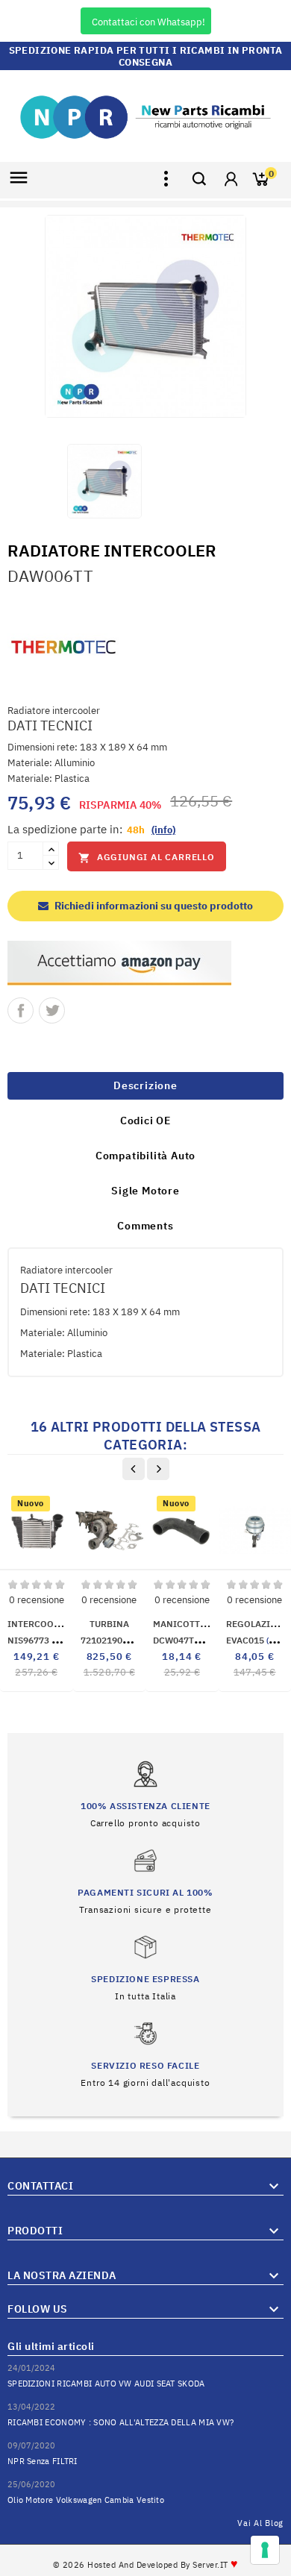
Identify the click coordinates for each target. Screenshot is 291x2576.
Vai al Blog (260, 2523)
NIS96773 (47, 1640)
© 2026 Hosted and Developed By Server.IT (146, 2565)
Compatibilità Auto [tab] (145, 1156)
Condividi (21, 1010)
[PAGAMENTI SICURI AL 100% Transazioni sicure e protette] (145, 1880)
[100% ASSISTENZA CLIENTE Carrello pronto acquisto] (145, 1794)
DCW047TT (201, 1640)
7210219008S (130, 1640)
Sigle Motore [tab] (145, 1191)
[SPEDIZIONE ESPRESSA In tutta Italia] (145, 1967)
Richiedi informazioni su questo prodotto (153, 906)
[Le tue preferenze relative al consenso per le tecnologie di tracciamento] (265, 2550)
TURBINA (109, 1624)
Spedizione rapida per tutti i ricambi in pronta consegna (146, 56)
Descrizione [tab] (145, 1085)
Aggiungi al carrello (147, 858)
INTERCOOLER (38, 1624)
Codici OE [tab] (145, 1121)
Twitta (52, 1010)
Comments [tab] (145, 1226)
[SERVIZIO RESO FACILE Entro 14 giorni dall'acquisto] (145, 2053)
